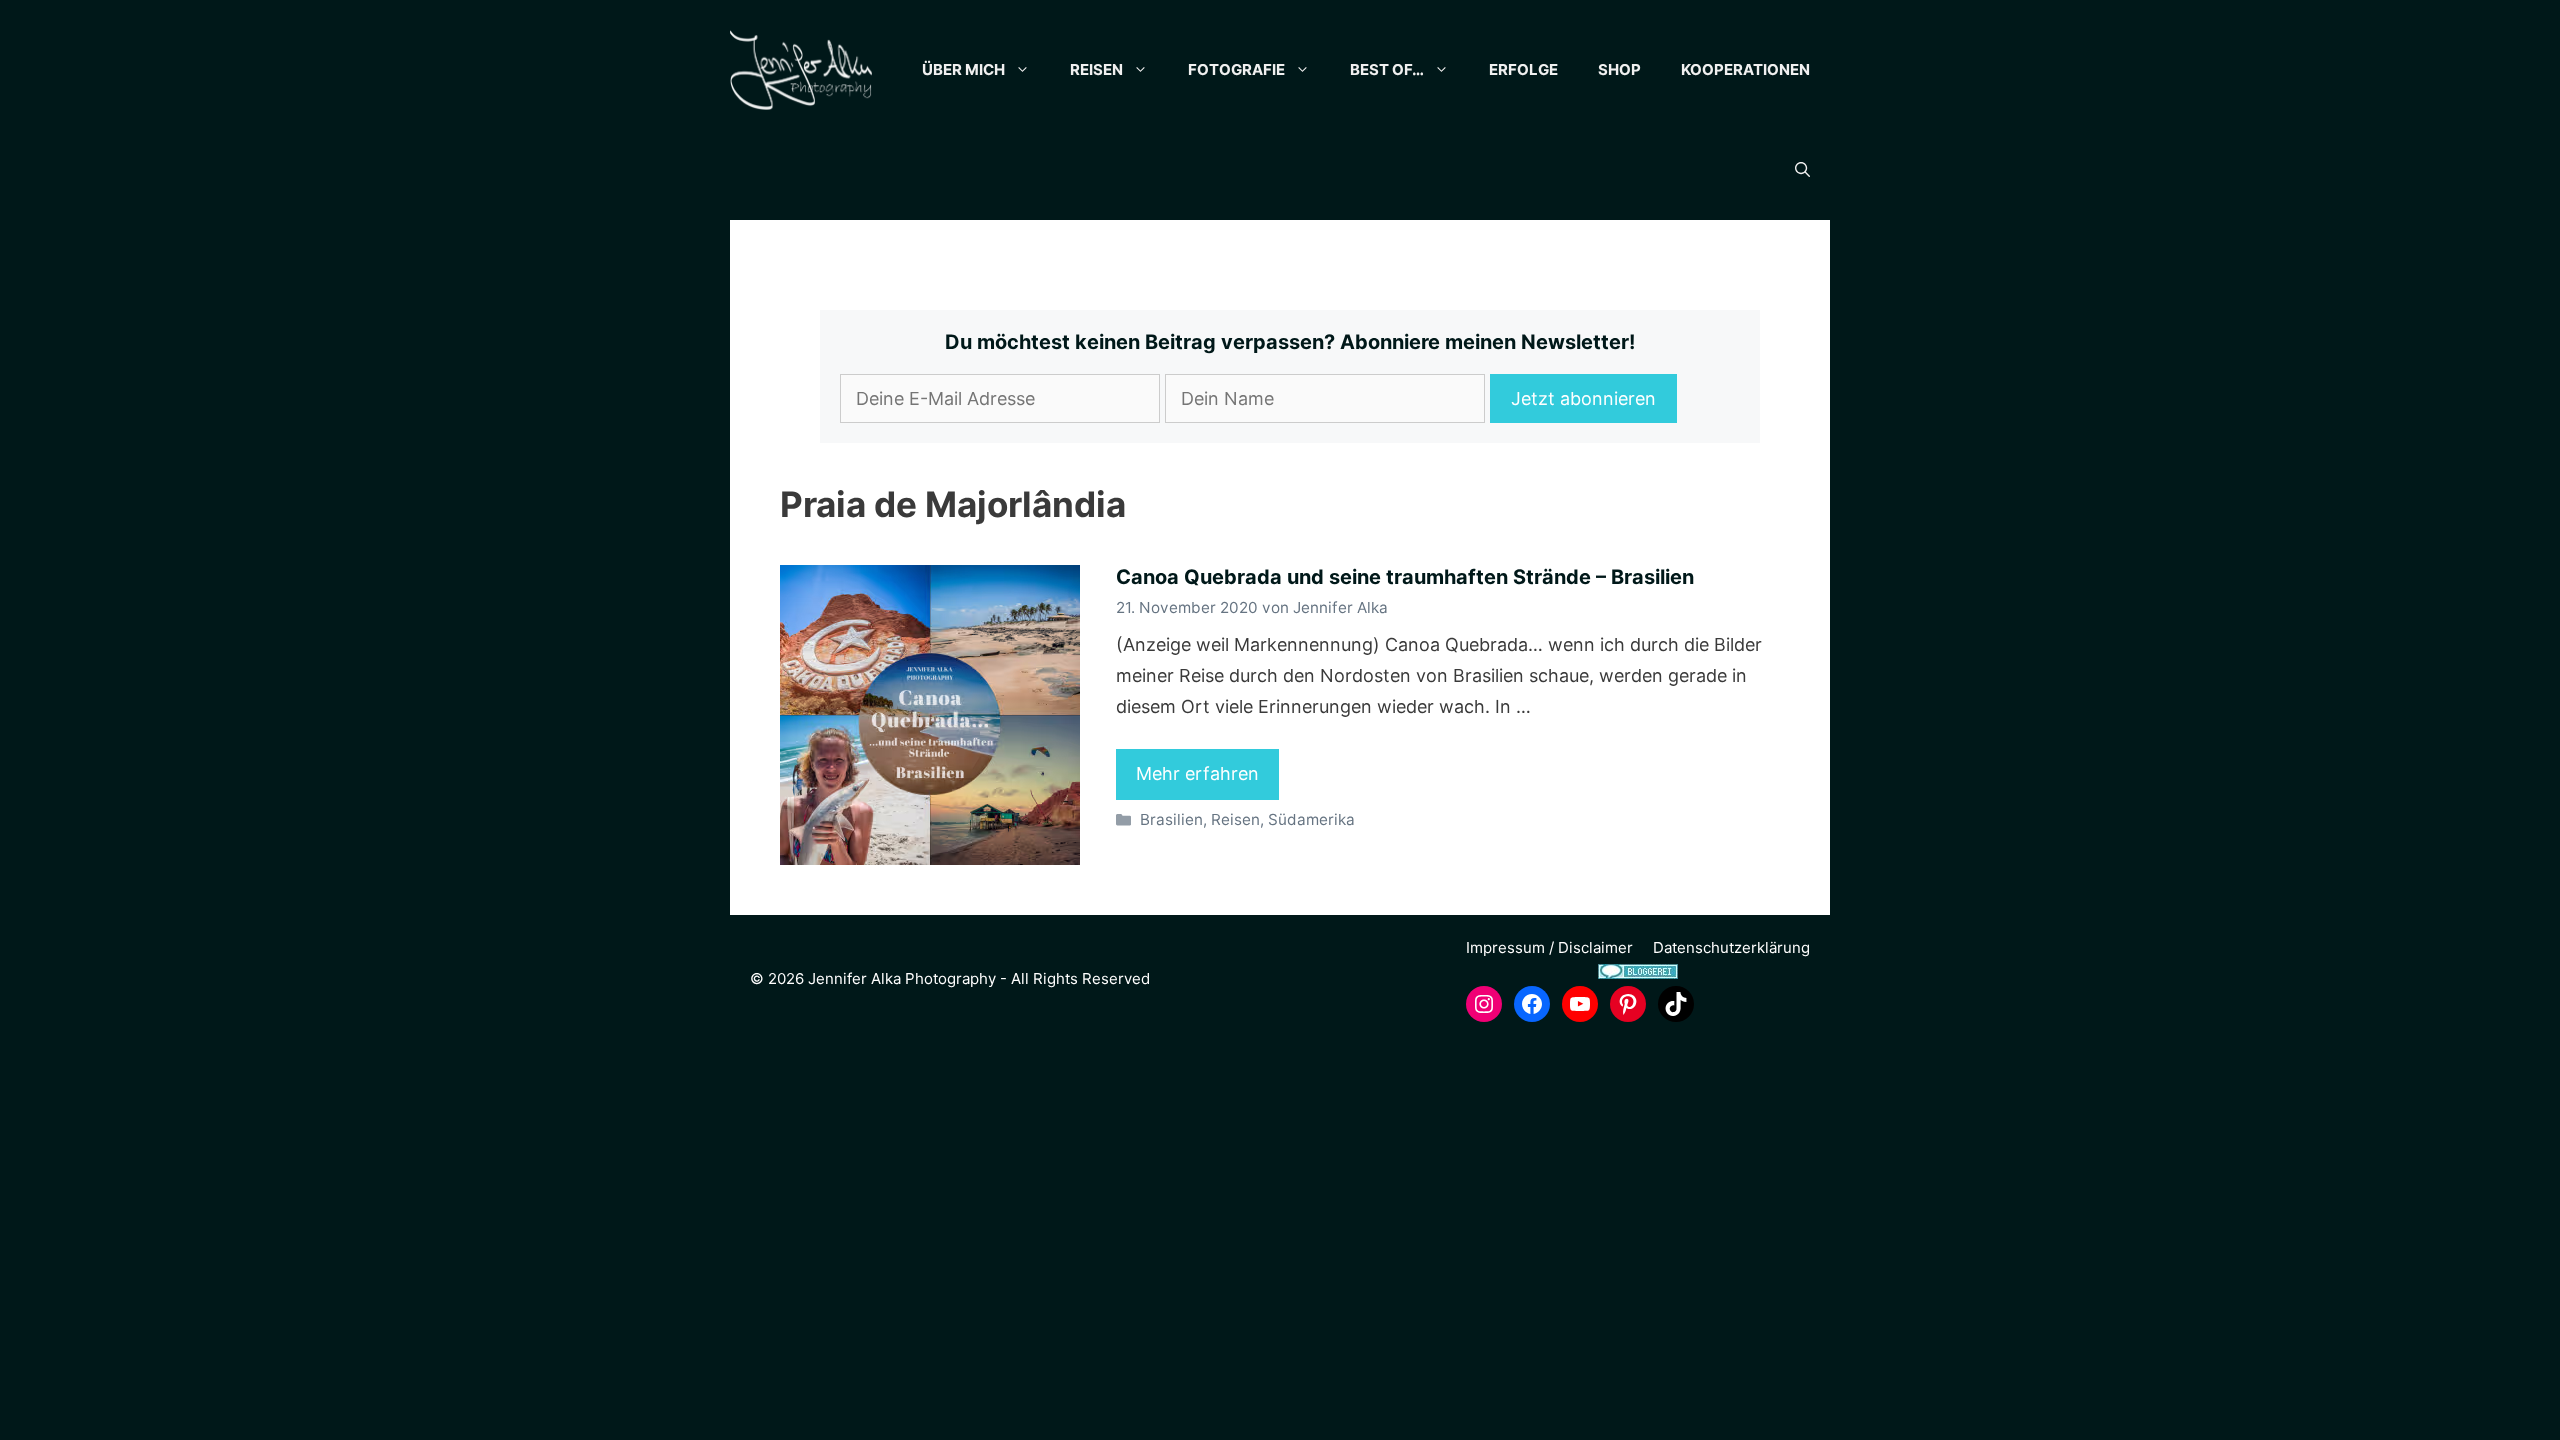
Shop (1619, 69)
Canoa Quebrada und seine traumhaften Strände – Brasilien (1405, 577)
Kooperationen (1745, 69)
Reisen (1096, 69)
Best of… (1387, 69)
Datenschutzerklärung (1731, 947)
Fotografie (1236, 69)
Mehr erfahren (1197, 773)
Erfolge (1523, 69)
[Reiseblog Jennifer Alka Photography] (801, 70)
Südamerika (1311, 819)
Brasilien (1171, 819)
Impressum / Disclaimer (1549, 947)
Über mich (963, 69)
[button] (1802, 170)
